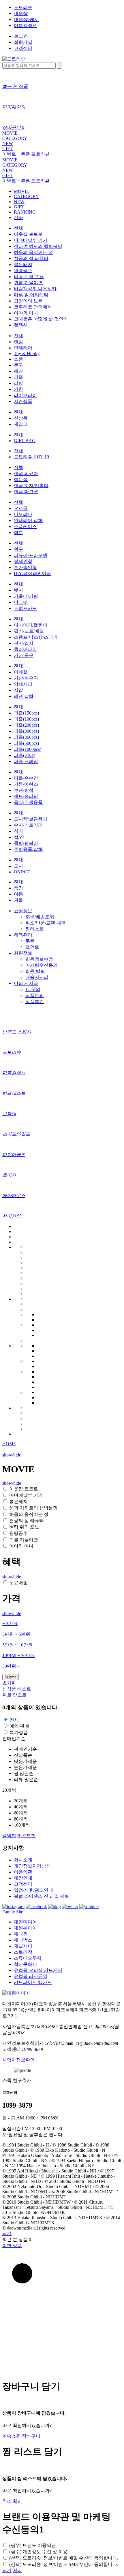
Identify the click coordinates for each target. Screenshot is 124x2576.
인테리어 (23, 348)
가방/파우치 (26, 678)
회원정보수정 (39, 959)
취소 (7, 2501)
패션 (18, 371)
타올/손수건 (26, 778)
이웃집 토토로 (28, 234)
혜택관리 (23, 935)
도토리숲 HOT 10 (31, 457)
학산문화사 (25, 1964)
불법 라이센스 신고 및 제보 (42, 1896)
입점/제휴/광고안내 (33, 1890)
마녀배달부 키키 (31, 240)
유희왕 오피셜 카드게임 (38, 1970)
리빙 (18, 383)
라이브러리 (25, 395)
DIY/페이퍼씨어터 (32, 573)
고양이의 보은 (28, 301)
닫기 (7, 2233)
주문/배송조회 (40, 917)
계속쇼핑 (12, 2436)
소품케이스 (25, 526)
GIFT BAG (25, 441)
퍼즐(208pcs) (26, 725)
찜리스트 (35, 929)
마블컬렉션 (25, 26)
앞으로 (20, 1695)
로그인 (21, 36)
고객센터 (23, 48)
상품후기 (35, 1001)
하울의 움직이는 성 (33, 252)
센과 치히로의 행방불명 (38, 246)
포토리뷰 (40, 154)
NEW (8, 143)
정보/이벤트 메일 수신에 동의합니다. (64, 2558)
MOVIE (10, 133)
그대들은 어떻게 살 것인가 (41, 319)
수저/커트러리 (28, 825)
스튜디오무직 (28, 1958)
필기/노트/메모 (29, 631)
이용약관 (23, 1872)
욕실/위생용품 (28, 802)
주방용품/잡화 (28, 849)
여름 (18, 894)
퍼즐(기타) (25, 755)
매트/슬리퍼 (26, 796)
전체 (18, 228)
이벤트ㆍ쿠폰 (16, 154)
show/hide (12, 1455)
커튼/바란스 (26, 784)
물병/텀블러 (26, 843)
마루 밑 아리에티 (31, 295)
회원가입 (23, 42)
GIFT (7, 149)
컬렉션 (21, 325)
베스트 (24, 1689)
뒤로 (7, 1695)
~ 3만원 (10, 1624)
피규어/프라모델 (31, 555)
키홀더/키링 (26, 596)
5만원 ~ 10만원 (17, 1645)
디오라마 (23, 514)
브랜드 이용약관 (33, 2545)
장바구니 (31, 2436)
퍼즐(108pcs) (26, 719)
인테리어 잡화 (28, 520)
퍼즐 (18, 377)
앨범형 (9, 1836)
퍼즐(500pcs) (26, 743)
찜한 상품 (12, 2246)
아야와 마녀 (26, 313)
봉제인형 (23, 561)
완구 (18, 549)
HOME (9, 1444)
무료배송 (18, 1583)
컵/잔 (19, 837)
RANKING (25, 212)
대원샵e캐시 (26, 19)
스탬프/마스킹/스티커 (36, 637)
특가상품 (19, 1732)
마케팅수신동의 (42, 965)
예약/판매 (19, 1726)
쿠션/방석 (24, 790)
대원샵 (21, 13)
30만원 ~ (11, 1666)
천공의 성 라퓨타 (31, 258)
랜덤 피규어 (26, 473)
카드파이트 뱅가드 (33, 1982)
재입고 (21, 424)
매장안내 (23, 1878)
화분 (18, 533)
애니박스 (23, 1940)
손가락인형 (25, 567)
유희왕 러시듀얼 (31, 1976)
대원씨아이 (25, 1928)
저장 (17, 2570)
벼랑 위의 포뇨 (29, 277)
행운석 (21, 479)
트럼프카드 (25, 608)
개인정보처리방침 (32, 1866)
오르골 (21, 508)
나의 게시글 (26, 983)
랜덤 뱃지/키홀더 (31, 486)
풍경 (18, 888)
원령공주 (23, 271)
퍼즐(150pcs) (26, 713)
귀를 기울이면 (28, 283)
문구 (18, 365)
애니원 (21, 1934)
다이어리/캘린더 (31, 625)
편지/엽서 (24, 643)
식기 (18, 831)
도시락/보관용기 (31, 819)
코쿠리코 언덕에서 (33, 307)
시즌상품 (23, 401)
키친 (18, 389)
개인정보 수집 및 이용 (38, 2552)
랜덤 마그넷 (26, 492)
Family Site (13, 1912)
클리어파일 (25, 649)
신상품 (21, 418)
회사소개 (23, 1860)
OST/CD (22, 872)
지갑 (18, 690)
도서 (18, 866)
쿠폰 (30, 941)
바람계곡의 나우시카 (35, 289)
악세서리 (23, 684)
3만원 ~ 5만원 (16, 1634)
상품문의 (35, 995)
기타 (18, 217)
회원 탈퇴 (35, 971)
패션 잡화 (24, 696)
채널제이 (23, 1946)
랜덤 (18, 342)
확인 (17, 2501)
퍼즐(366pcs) (26, 737)
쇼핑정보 (23, 911)
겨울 (18, 900)
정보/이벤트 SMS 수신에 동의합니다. (64, 2564)
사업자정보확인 (18, 2060)
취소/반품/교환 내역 (46, 923)
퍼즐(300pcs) (26, 731)
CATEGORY (15, 138)
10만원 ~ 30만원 (19, 1656)
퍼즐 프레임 (26, 761)
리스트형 (27, 1836)
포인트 (32, 947)
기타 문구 (24, 655)
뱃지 (18, 590)
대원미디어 (25, 1922)
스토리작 (23, 1952)
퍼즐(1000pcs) (28, 749)
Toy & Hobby (27, 354)
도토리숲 (23, 7)
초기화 (9, 1683)
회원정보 (23, 953)
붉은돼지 (23, 264)
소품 (18, 359)
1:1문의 (33, 989)
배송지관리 (37, 977)
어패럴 (21, 672)
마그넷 (21, 602)
